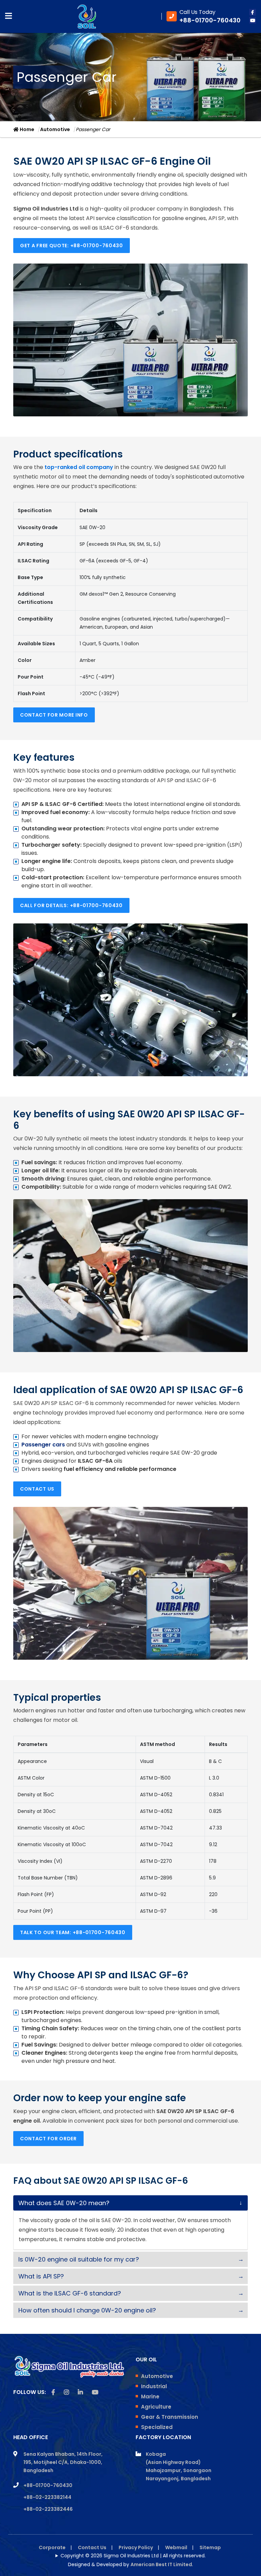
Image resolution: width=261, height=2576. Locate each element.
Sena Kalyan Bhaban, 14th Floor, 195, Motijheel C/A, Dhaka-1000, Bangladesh (63, 2462)
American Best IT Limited (161, 2564)
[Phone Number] (204, 16)
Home (27, 129)
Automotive (55, 129)
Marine (150, 2397)
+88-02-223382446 (48, 2509)
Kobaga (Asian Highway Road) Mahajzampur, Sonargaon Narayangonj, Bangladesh (179, 2466)
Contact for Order (48, 2139)
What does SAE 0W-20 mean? (64, 2203)
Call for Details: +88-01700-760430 (71, 905)
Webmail (176, 2547)
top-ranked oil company (79, 467)
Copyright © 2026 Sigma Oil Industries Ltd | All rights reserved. (133, 2556)
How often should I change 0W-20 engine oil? (87, 2310)
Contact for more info (54, 715)
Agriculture (156, 2407)
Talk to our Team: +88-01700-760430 (73, 1932)
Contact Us (37, 1489)
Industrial (154, 2386)
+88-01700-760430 (48, 2485)
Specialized (157, 2427)
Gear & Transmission (170, 2417)
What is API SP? (41, 2276)
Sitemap (210, 2547)
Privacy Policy (136, 2547)
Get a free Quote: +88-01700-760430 (72, 246)
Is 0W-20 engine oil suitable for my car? (79, 2259)
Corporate (52, 2547)
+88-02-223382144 (47, 2497)
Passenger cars (43, 1445)
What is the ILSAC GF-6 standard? (70, 2293)
